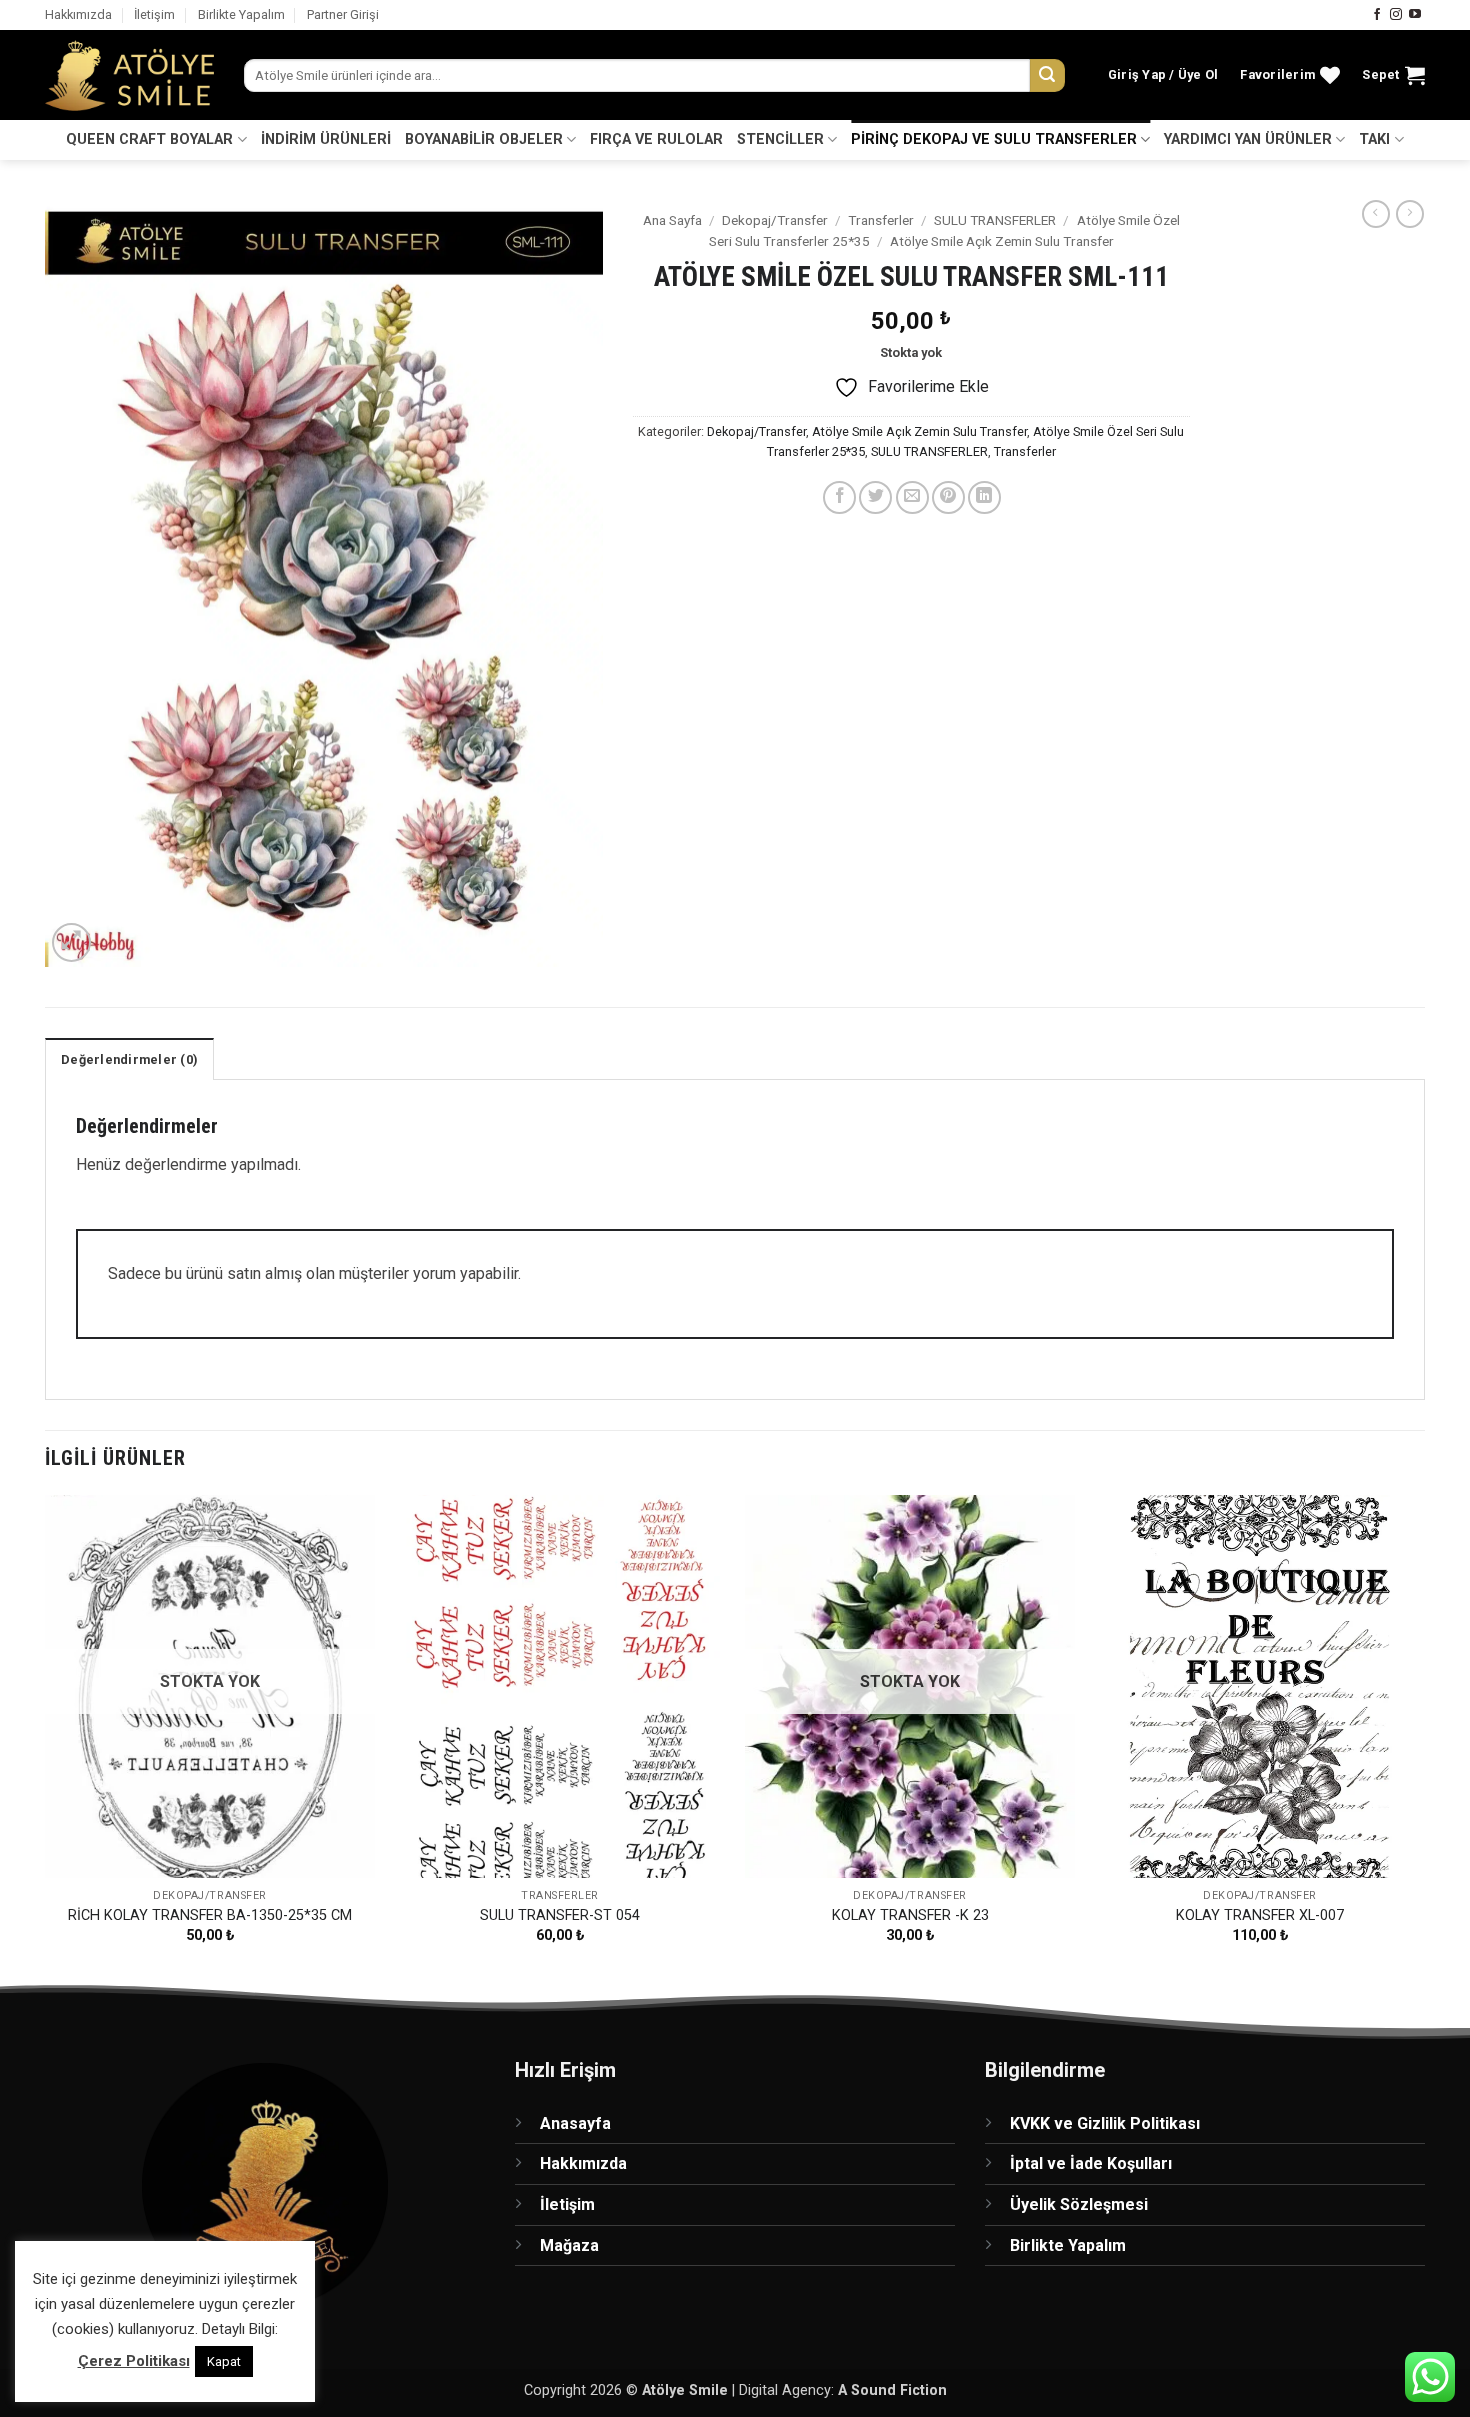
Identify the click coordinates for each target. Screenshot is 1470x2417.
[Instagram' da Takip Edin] (1396, 15)
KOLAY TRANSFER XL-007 (1260, 1915)
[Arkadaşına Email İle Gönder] (912, 497)
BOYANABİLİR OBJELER (484, 139)
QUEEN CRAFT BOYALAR (149, 139)
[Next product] (1376, 214)
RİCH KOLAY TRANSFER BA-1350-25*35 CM (210, 1915)
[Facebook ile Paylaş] (839, 497)
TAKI (1374, 139)
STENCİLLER (780, 139)
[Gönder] (1047, 76)
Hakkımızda (78, 14)
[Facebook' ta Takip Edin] (1377, 15)
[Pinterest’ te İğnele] (948, 497)
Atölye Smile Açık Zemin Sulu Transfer (1002, 241)
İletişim (154, 14)
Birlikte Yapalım (241, 14)
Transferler (881, 220)
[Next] (1424, 1737)
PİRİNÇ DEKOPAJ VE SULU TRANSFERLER (994, 139)
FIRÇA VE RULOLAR (656, 139)
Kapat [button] (224, 2361)
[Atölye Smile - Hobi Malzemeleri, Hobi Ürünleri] (129, 76)
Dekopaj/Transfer (775, 220)
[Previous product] (1410, 214)
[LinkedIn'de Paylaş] (984, 497)
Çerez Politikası (134, 2361)
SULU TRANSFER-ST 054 (560, 1915)
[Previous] (46, 1737)
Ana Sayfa (672, 220)
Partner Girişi (343, 14)
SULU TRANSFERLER (995, 220)
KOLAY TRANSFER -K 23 (910, 1915)
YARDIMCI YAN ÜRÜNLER (1248, 139)
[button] (1163, 75)
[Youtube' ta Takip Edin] (1415, 15)
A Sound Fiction (892, 2390)
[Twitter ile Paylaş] (875, 497)
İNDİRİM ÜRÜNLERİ (326, 139)
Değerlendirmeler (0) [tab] (129, 1059)
